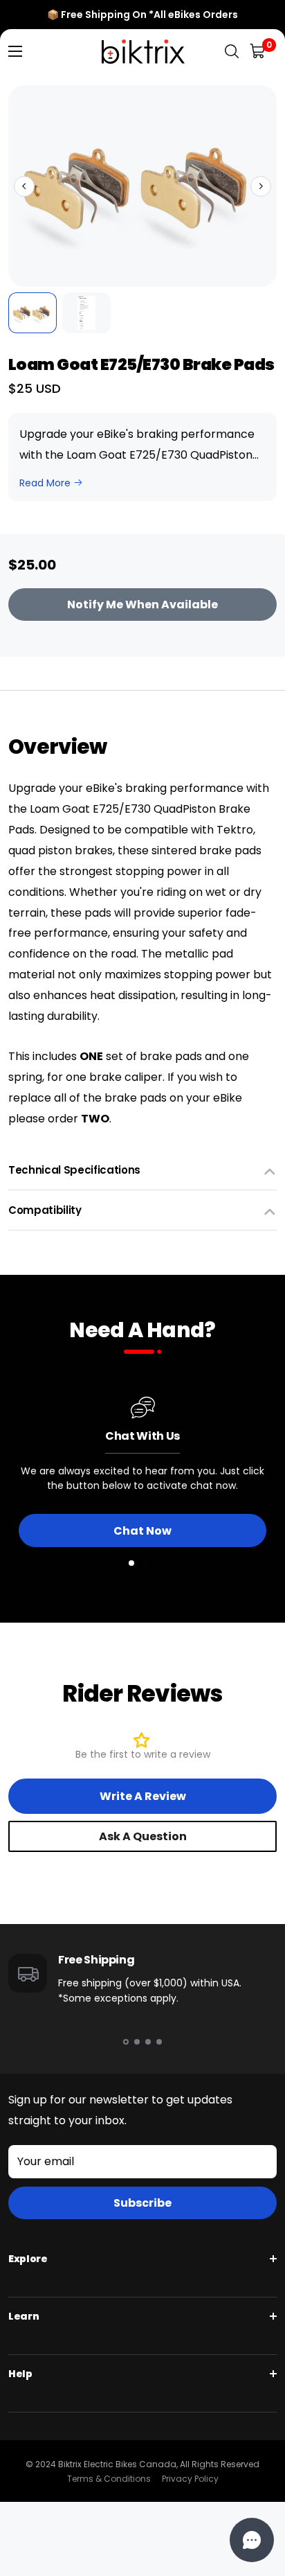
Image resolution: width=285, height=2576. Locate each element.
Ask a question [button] (143, 1836)
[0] (258, 52)
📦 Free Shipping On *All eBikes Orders (142, 15)
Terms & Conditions (109, 2479)
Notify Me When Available (142, 605)
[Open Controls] (252, 2540)
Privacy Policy (190, 2479)
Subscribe (142, 2203)
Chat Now (142, 1531)
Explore (28, 2259)
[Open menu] (15, 51)
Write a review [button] (143, 1796)
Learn (24, 2316)
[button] (24, 186)
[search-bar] (232, 52)
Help (20, 2374)
